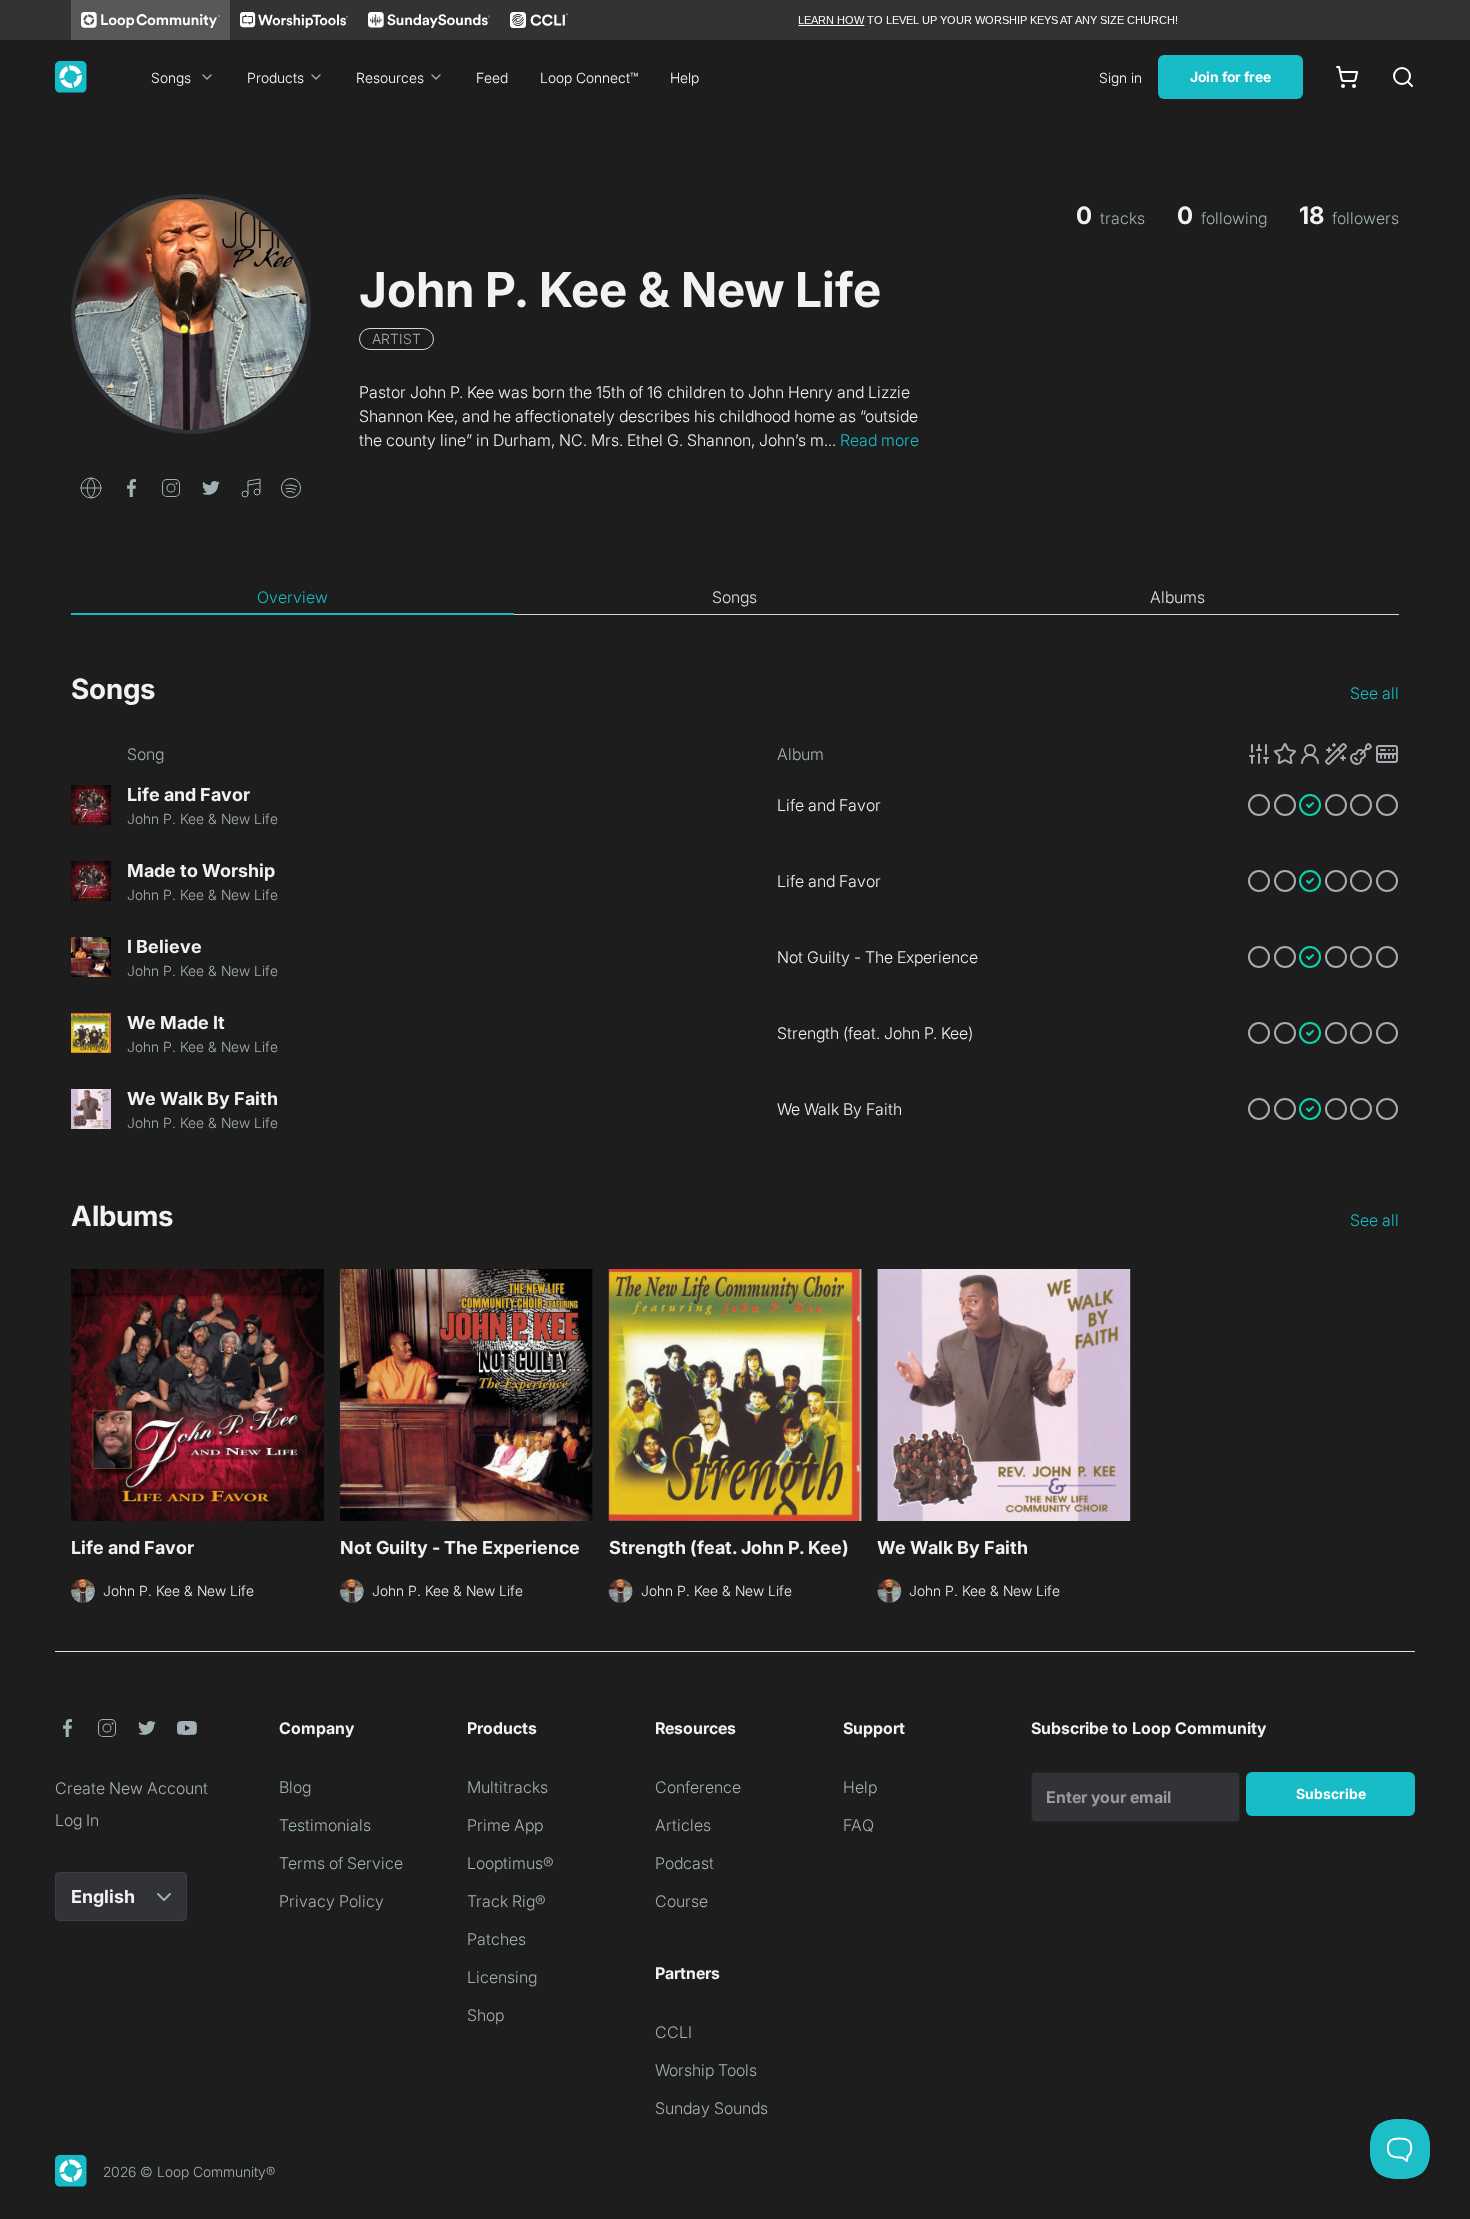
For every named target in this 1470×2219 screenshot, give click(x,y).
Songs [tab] (734, 597)
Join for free (1230, 76)
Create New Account (131, 1788)
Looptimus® (510, 1863)
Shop (485, 2015)
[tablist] (735, 598)
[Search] (1403, 77)
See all (1374, 693)
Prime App (505, 1825)
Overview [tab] (292, 597)
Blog (295, 1787)
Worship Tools (706, 2070)
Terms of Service (341, 1863)
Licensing (502, 1977)
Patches (496, 1939)
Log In (77, 1820)
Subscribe (1331, 1793)
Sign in (1120, 77)
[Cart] (1347, 77)
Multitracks (507, 1787)
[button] (91, 486)
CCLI (673, 2032)
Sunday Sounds (711, 2108)
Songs (171, 77)
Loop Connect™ (589, 77)
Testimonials (325, 1825)
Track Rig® (506, 1901)
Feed (492, 77)
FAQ (858, 1825)
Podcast (684, 1863)
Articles (683, 1825)
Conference (698, 1787)
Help (684, 77)
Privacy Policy (331, 1901)
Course (681, 1901)
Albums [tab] (1177, 597)
